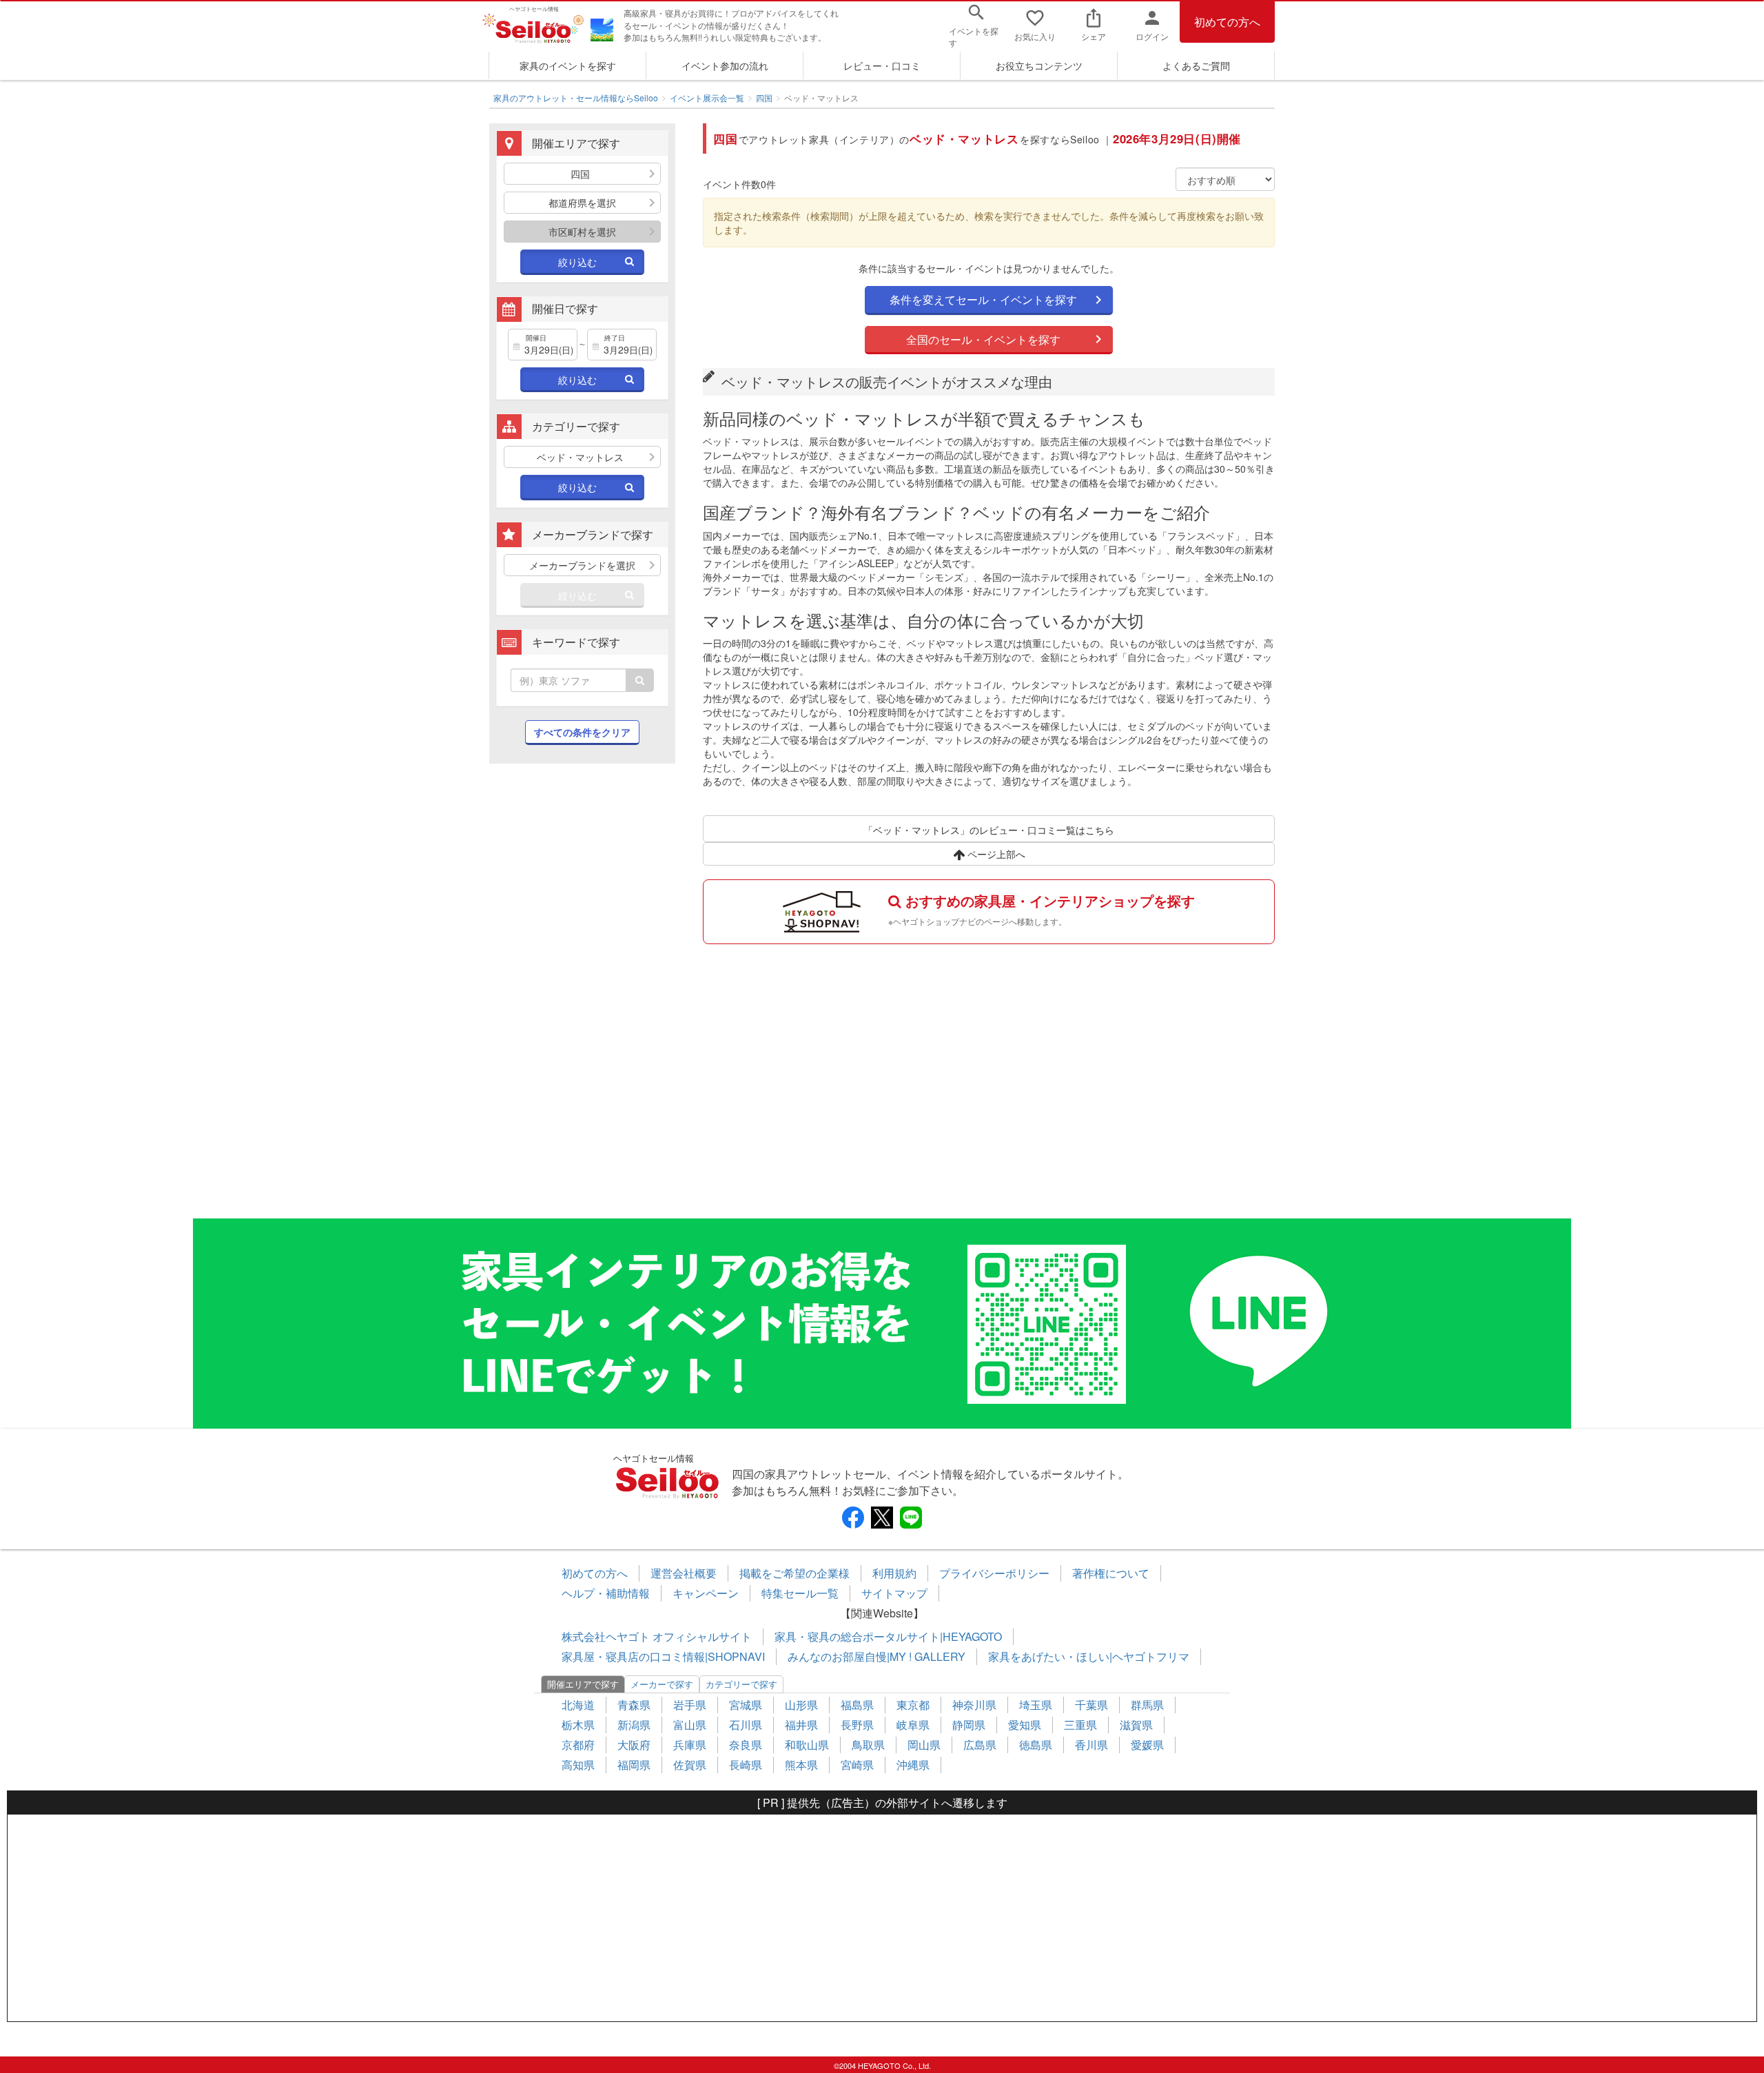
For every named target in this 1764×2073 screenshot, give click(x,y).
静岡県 (969, 1725)
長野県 (857, 1725)
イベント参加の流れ (725, 65)
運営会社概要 (684, 1573)
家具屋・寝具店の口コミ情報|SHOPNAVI (663, 1656)
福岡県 (634, 1765)
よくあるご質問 (1196, 65)
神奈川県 (974, 1705)
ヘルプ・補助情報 (606, 1593)
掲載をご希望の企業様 (794, 1573)
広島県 (980, 1745)
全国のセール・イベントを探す (983, 339)
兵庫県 (690, 1745)
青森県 (634, 1705)
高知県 (578, 1765)
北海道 (578, 1705)
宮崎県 (857, 1765)
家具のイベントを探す (568, 65)
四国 (764, 98)
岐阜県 (913, 1725)
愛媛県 (1147, 1745)
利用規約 (894, 1573)
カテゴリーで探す (741, 1684)
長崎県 (746, 1765)
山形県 (801, 1705)
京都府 (578, 1745)
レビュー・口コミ (882, 65)
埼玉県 (1036, 1705)
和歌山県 (807, 1745)
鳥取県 (868, 1745)
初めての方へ (1227, 22)
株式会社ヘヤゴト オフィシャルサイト (657, 1636)
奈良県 (746, 1745)
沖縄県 (913, 1765)
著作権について (1111, 1573)
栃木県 (578, 1725)
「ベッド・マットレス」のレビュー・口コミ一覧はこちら (989, 830)
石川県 (746, 1725)
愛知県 (1025, 1725)
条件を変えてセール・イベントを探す (983, 299)
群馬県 (1147, 1705)
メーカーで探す (662, 1684)
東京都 (913, 1705)
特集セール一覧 (800, 1593)
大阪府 (634, 1745)
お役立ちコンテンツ (1039, 65)
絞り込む (577, 262)
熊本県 (801, 1765)
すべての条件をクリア (582, 732)
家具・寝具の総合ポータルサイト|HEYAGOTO (888, 1636)
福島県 (857, 1705)
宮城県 (746, 1705)
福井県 (801, 1725)
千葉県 (1091, 1705)
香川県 (1091, 1745)
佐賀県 (690, 1765)
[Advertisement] (582, 998)
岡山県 (924, 1745)
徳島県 (1036, 1745)
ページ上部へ (995, 854)
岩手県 (690, 1705)
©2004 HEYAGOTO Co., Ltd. (882, 2065)
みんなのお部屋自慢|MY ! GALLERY (876, 1656)
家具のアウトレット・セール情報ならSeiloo (576, 98)
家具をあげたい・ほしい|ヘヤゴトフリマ (1089, 1656)
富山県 (690, 1725)
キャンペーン (706, 1593)
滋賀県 (1136, 1725)
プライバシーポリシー (994, 1573)
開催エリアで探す (583, 1684)
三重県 (1080, 1725)
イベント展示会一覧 (707, 98)
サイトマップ (894, 1593)
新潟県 (634, 1725)
